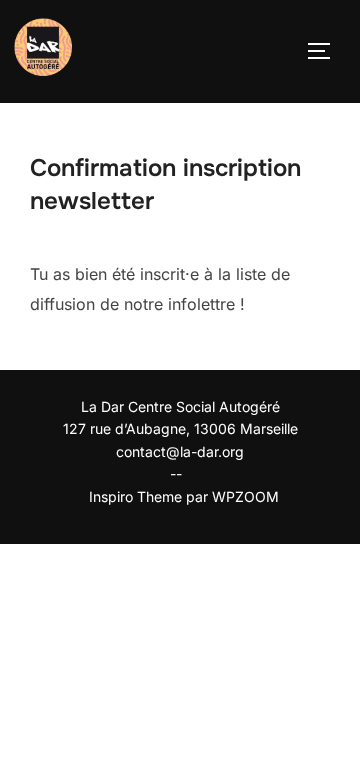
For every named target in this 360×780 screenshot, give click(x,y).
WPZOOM (245, 496)
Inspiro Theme (135, 496)
